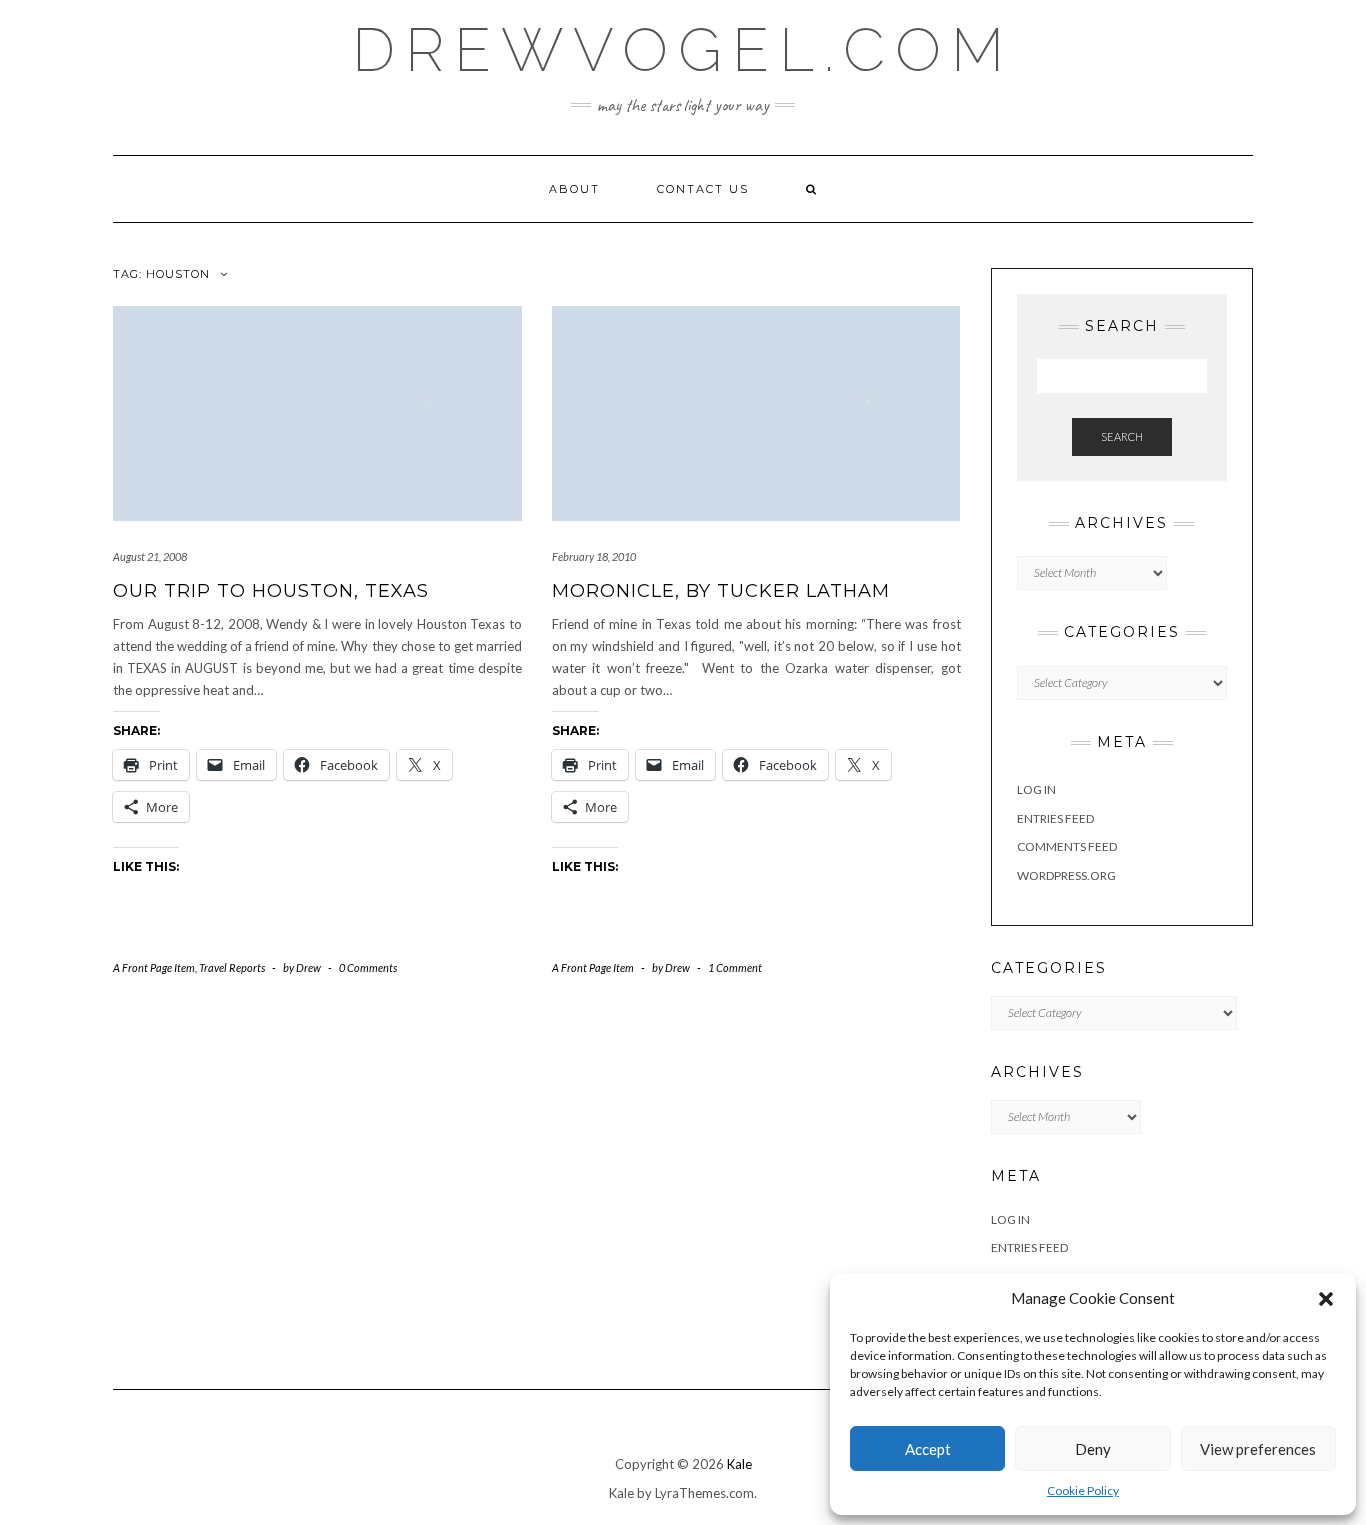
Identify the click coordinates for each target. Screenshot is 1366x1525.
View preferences (1258, 1449)
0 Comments (368, 967)
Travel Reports (232, 967)
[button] (1326, 1299)
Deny (1093, 1449)
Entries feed (1055, 818)
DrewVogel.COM (683, 50)
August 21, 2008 (150, 556)
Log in (1036, 789)
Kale (739, 1464)
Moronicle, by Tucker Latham (721, 591)
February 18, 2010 (594, 556)
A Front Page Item (154, 967)
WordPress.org (1066, 875)
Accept (928, 1449)
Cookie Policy (1083, 1490)
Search (1122, 436)
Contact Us (703, 189)
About (574, 189)
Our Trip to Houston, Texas (271, 591)
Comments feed (1067, 846)
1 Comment (735, 967)
